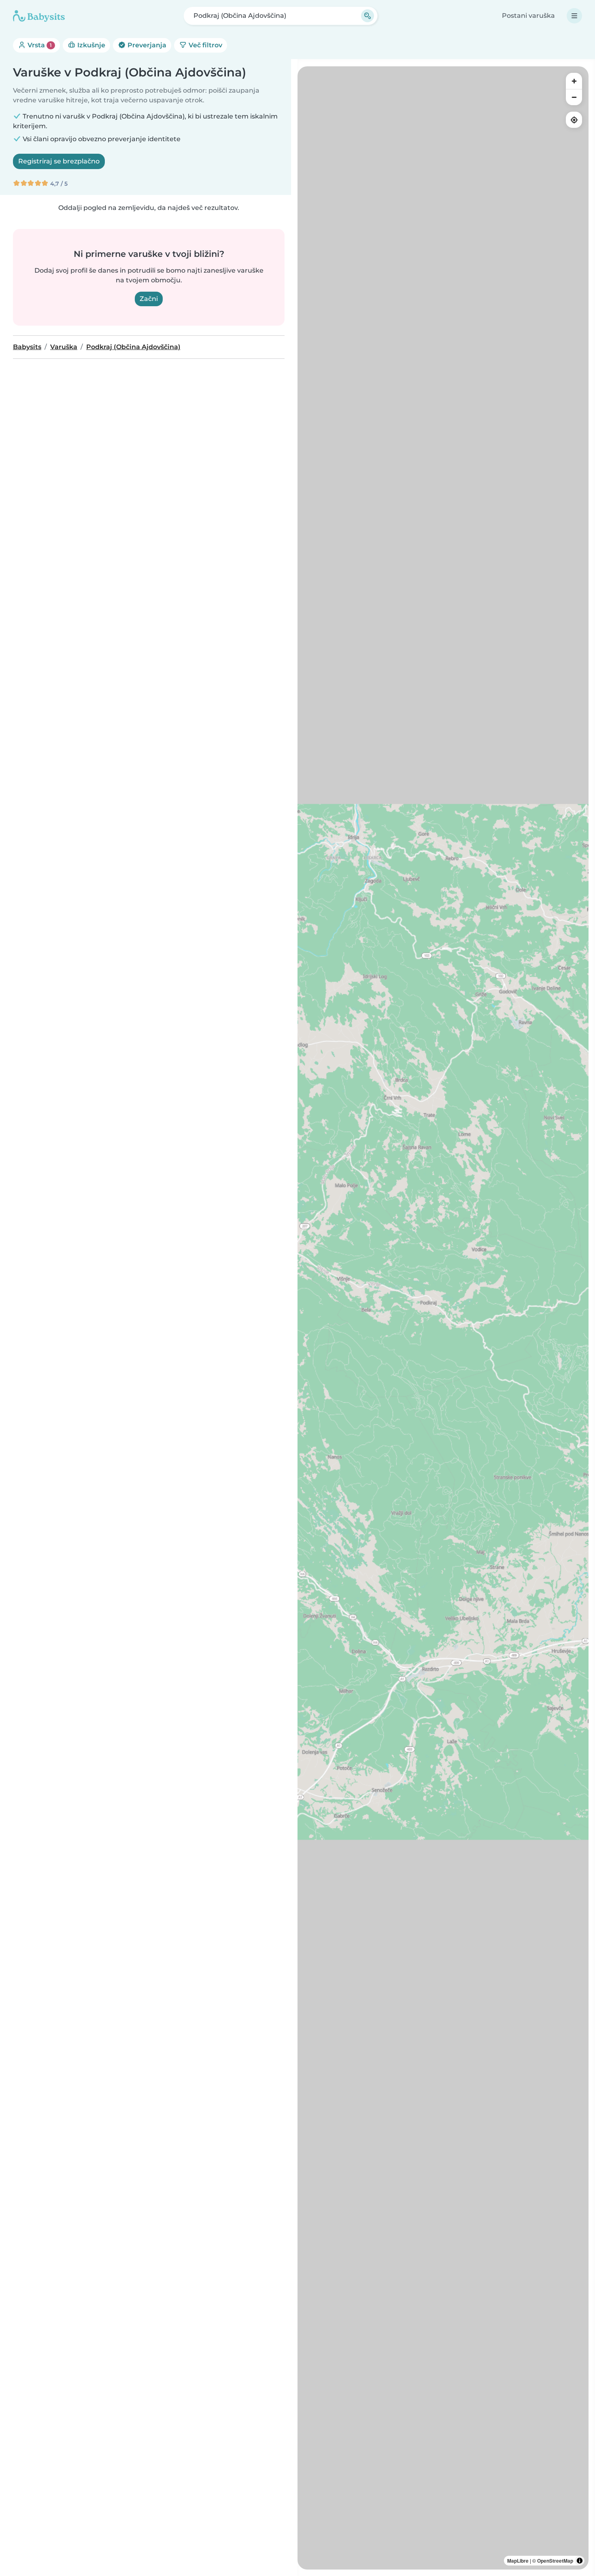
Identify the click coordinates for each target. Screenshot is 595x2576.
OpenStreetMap (555, 2561)
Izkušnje (90, 45)
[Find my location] (574, 120)
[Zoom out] (574, 97)
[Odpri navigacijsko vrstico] (574, 16)
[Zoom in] (574, 81)
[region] (443, 1318)
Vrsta (39, 45)
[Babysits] (39, 16)
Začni (149, 299)
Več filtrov (205, 45)
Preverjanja (146, 45)
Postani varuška (528, 16)
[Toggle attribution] (580, 2561)
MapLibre (518, 2561)
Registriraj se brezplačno (59, 161)
